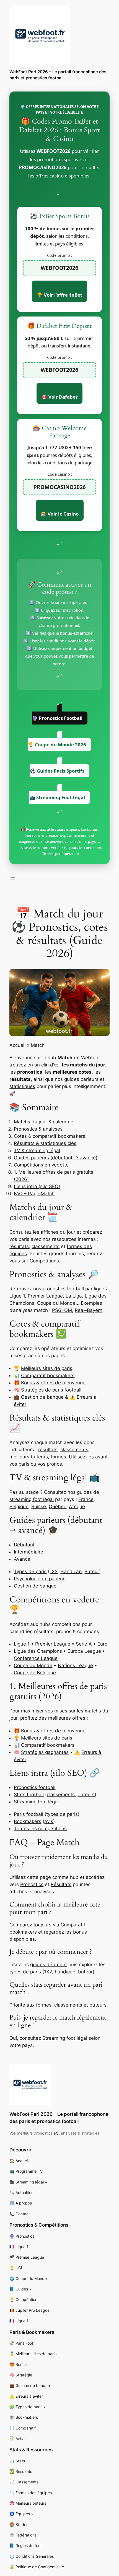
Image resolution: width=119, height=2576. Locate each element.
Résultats (61, 1884)
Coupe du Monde (56, 1303)
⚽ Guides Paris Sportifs (57, 771)
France (86, 1499)
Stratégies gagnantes (45, 1752)
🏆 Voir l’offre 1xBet (59, 295)
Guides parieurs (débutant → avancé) (56, 1158)
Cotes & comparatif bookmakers (50, 1136)
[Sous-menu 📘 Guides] (30, 2289)
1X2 (54, 1571)
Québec (57, 1507)
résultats (19, 1246)
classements (46, 1246)
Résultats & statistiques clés (45, 1143)
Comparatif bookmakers (48, 1375)
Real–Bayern (89, 1310)
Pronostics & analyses (38, 1129)
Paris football (29, 1814)
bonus (80, 1932)
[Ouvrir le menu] (13, 879)
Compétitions (44, 1261)
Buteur (92, 1571)
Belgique (19, 1507)
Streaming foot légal (36, 1802)
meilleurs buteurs (29, 1457)
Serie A (84, 1644)
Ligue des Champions (38, 1651)
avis (49, 1821)
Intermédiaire (29, 1552)
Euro (102, 1644)
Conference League (36, 1658)
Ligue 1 (17, 1296)
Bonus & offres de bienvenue (53, 1383)
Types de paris (30, 1571)
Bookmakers (28, 1821)
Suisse (39, 1507)
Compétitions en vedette (41, 1165)
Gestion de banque (42, 1397)
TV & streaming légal (37, 1150)
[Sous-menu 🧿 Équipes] (32, 2514)
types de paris (62, 1814)
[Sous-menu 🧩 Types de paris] (45, 2407)
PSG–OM (62, 1310)
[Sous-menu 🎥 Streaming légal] (46, 2182)
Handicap (71, 1571)
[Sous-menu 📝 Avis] (25, 2439)
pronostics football (63, 1289)
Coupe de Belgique (35, 1673)
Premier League (45, 1296)
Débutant (24, 1545)
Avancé (22, 1559)
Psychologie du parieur (39, 1579)
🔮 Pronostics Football (57, 718)
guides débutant (49, 1965)
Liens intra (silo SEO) (37, 1186)
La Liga (74, 1296)
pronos (54, 1464)
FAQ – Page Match (34, 1194)
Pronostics (32, 1884)
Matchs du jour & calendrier (44, 1122)
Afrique (77, 1507)
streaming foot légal (32, 1499)
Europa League (84, 1651)
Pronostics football (35, 1787)
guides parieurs (81, 1079)
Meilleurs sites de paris (47, 1368)
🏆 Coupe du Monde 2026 (57, 745)
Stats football (29, 1795)
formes (58, 1457)
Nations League (75, 1665)
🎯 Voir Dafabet (59, 397)
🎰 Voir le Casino (60, 514)
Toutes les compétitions (40, 1829)
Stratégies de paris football (51, 1390)
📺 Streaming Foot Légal (57, 797)
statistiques (22, 1086)
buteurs (86, 1795)
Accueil (17, 1045)
